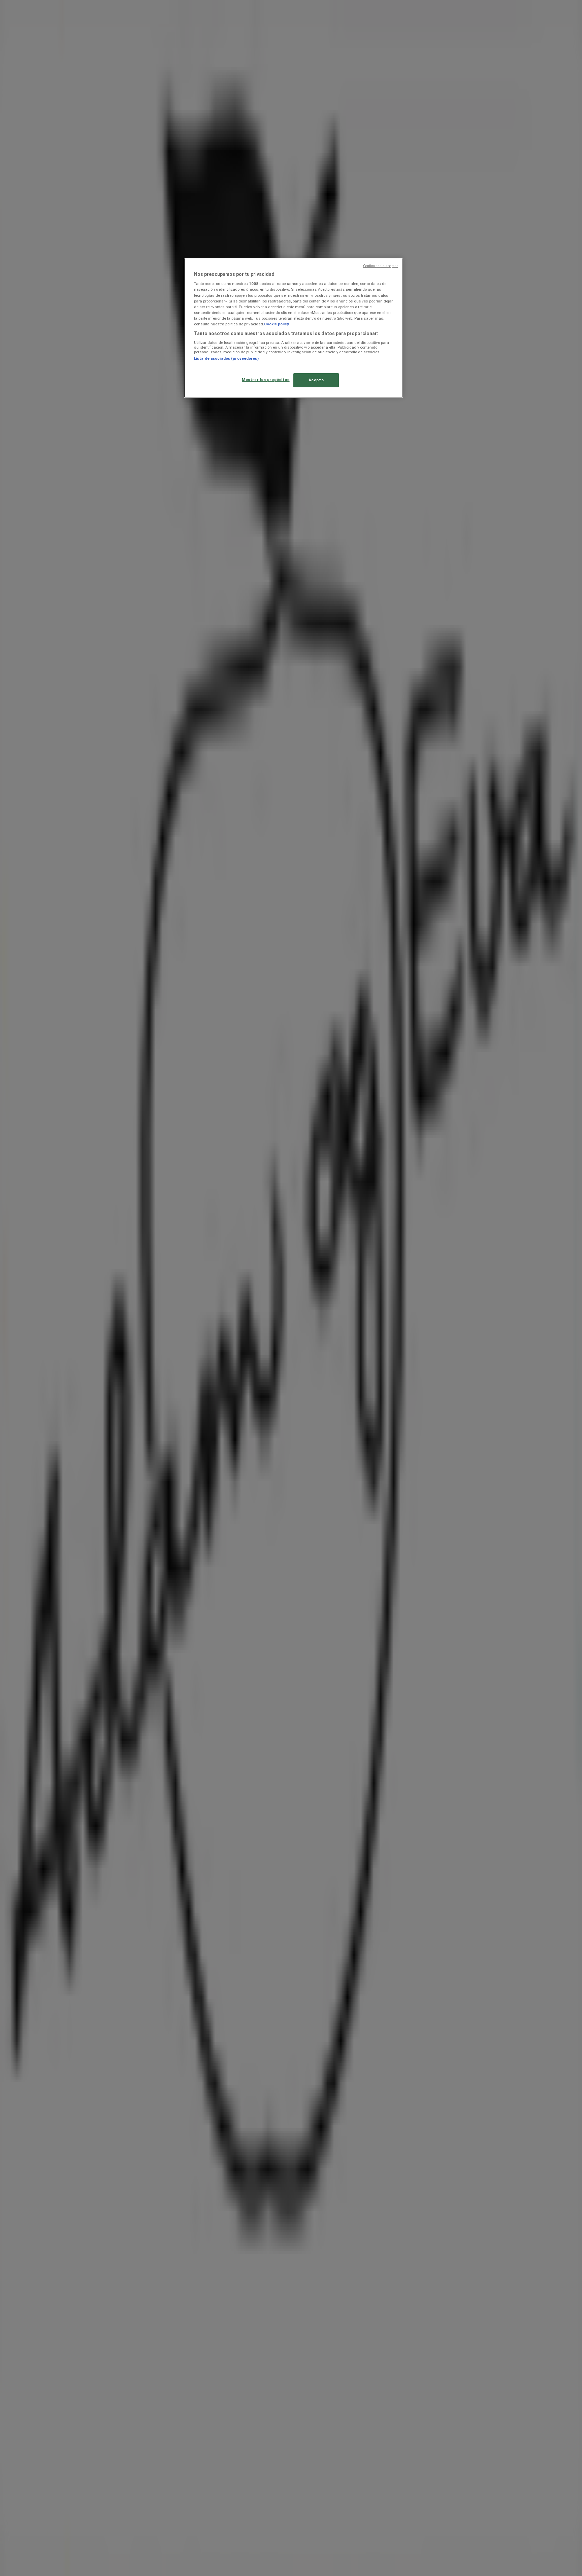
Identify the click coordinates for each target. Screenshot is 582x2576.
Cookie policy (277, 324)
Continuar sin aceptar (380, 266)
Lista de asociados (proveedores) (226, 358)
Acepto (316, 380)
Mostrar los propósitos (266, 380)
